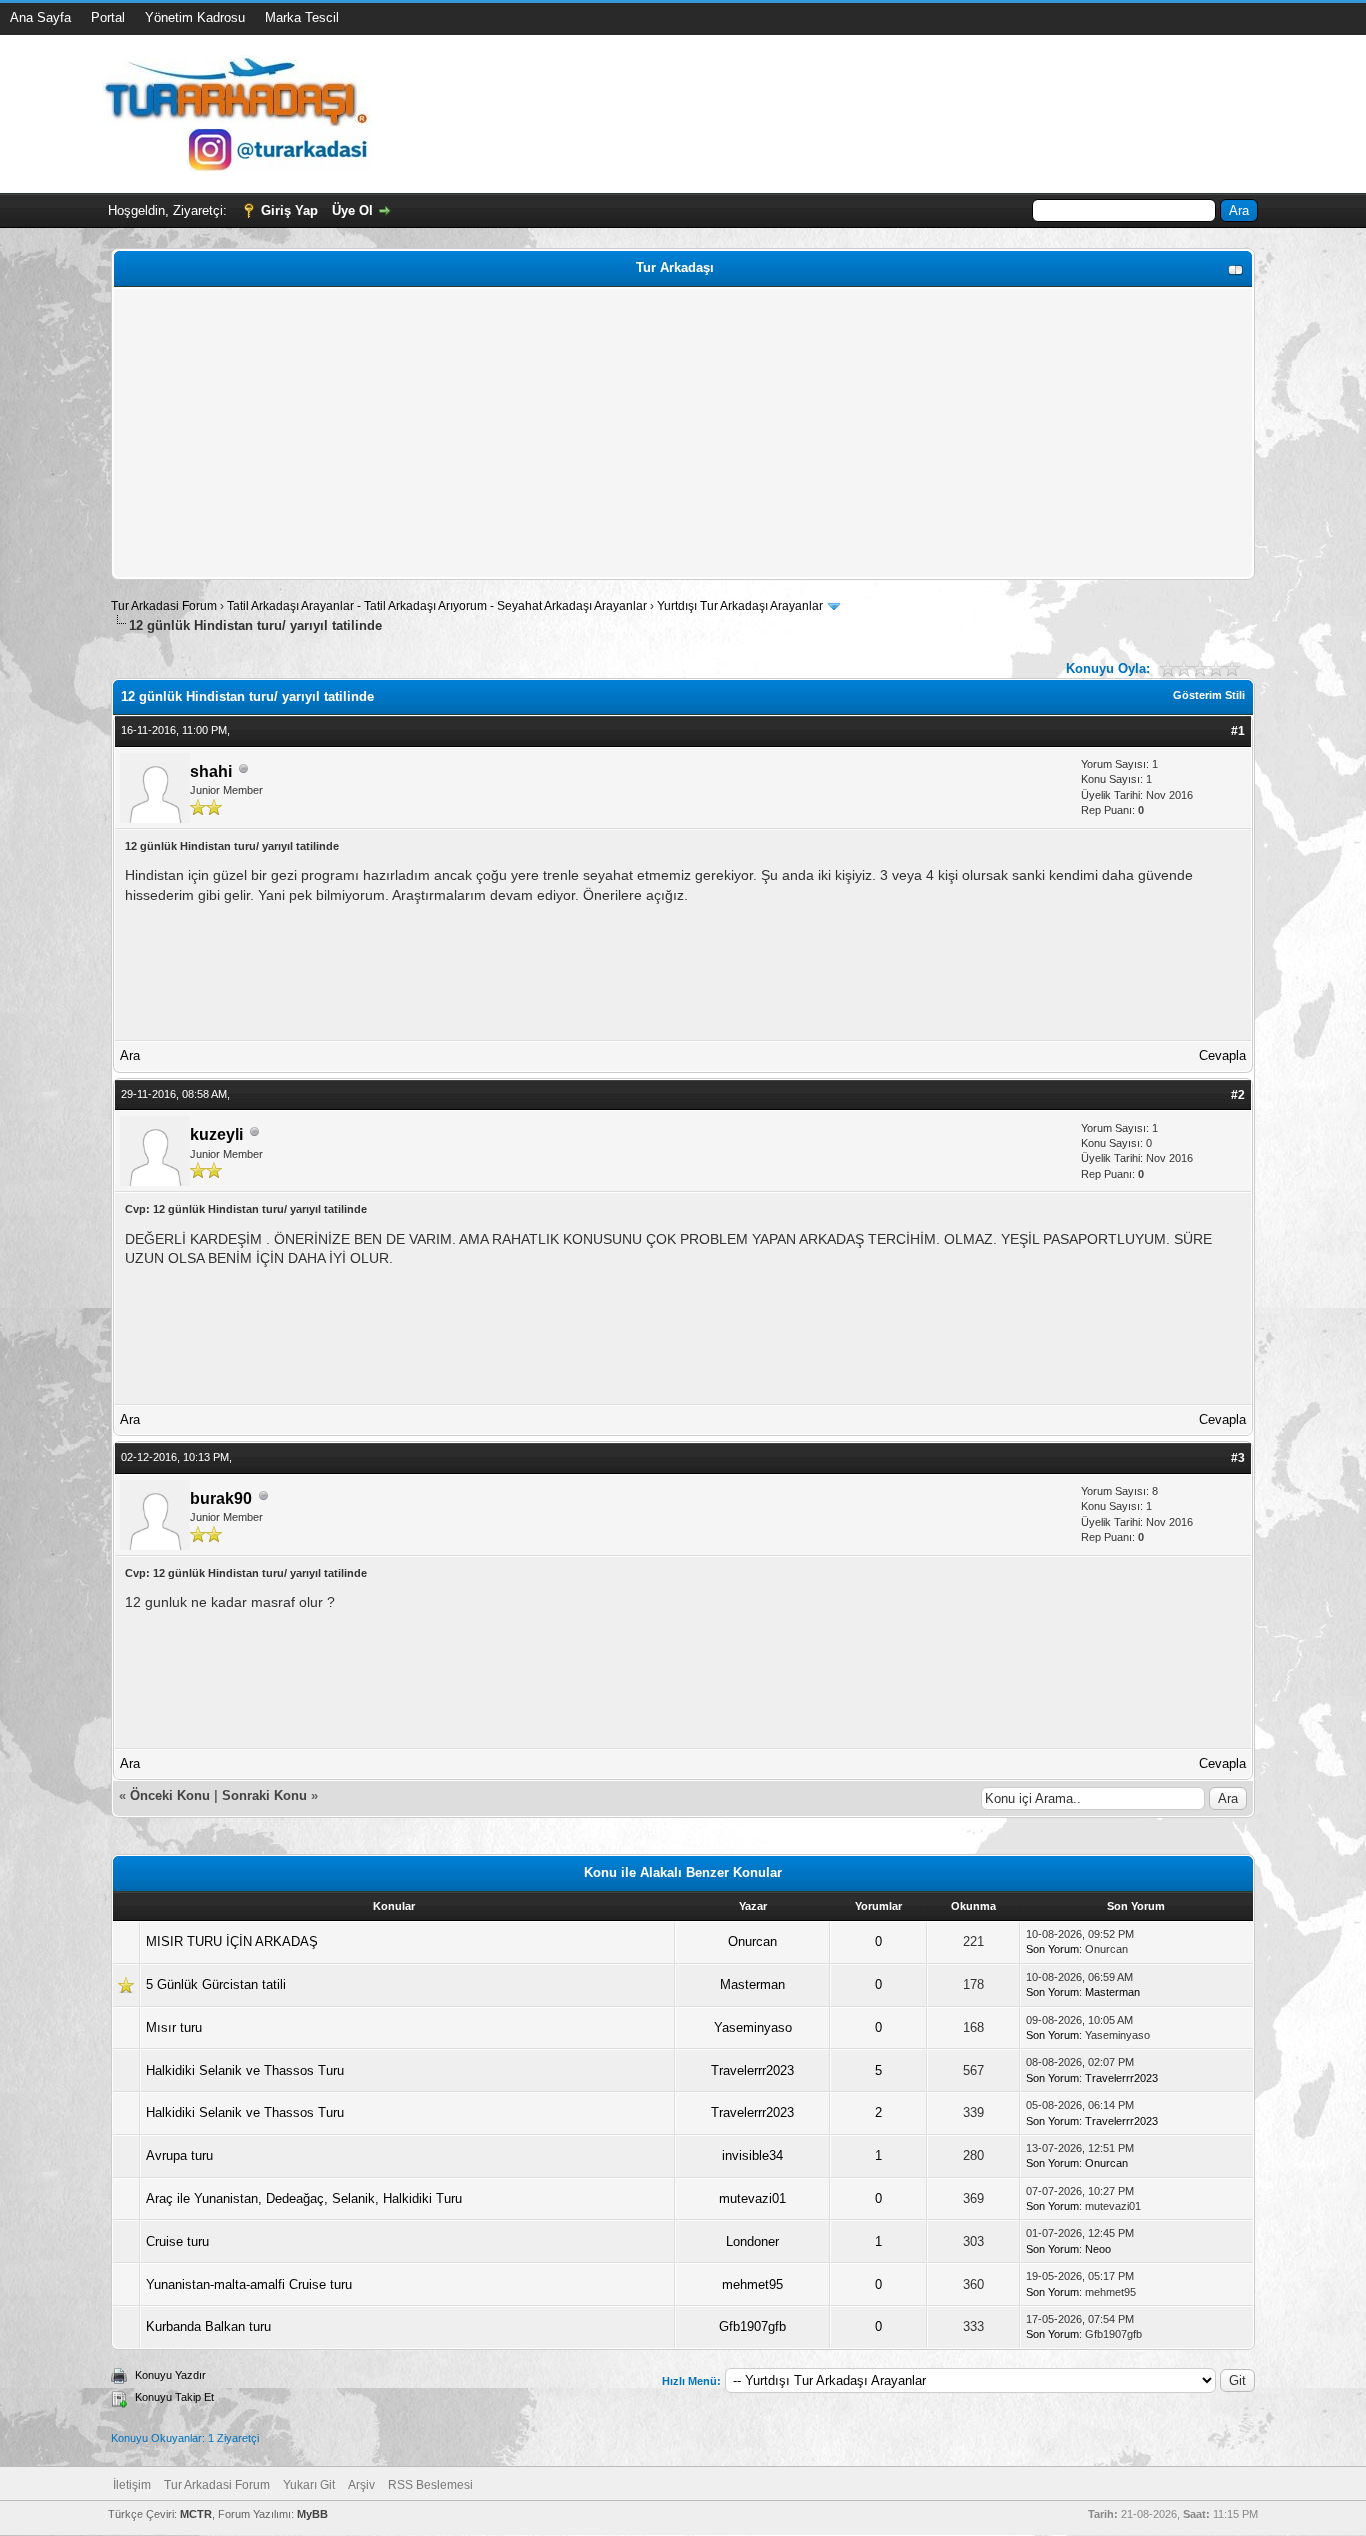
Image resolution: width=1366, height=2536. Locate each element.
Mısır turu (174, 2027)
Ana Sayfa (40, 17)
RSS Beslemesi (430, 2485)
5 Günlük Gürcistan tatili (216, 1984)
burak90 (221, 1498)
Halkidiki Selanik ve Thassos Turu (245, 2070)
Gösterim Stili (1209, 695)
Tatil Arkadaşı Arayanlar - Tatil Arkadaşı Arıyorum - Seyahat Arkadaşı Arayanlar (438, 606)
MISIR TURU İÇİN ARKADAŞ (232, 1941)
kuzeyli (216, 1134)
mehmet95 (752, 2284)
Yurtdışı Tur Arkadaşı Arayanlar (740, 606)
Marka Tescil (302, 17)
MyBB (312, 2514)
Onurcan (752, 1941)
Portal (108, 17)
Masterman (752, 1984)
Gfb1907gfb (752, 2326)
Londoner (752, 2241)
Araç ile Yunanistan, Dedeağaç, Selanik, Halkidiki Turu (304, 2198)
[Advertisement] (683, 433)
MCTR (196, 2514)
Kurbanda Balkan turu (208, 2326)
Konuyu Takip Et (174, 2397)
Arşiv (361, 2485)
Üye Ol (352, 210)
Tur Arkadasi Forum (164, 606)
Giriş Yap (289, 210)
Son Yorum (1052, 1949)
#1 (1238, 731)
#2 (1238, 1095)
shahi (211, 771)
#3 (1238, 1458)
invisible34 (752, 2155)
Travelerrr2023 (752, 2070)
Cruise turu (177, 2241)
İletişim (132, 2485)
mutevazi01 (752, 2198)
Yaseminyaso (753, 2027)
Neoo (1098, 2249)
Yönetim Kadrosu (195, 17)
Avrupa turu (179, 2155)
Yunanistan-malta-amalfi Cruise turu (249, 2284)
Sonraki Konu (264, 1795)
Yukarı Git (309, 2485)
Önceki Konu (170, 1795)
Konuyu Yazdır (170, 2375)
